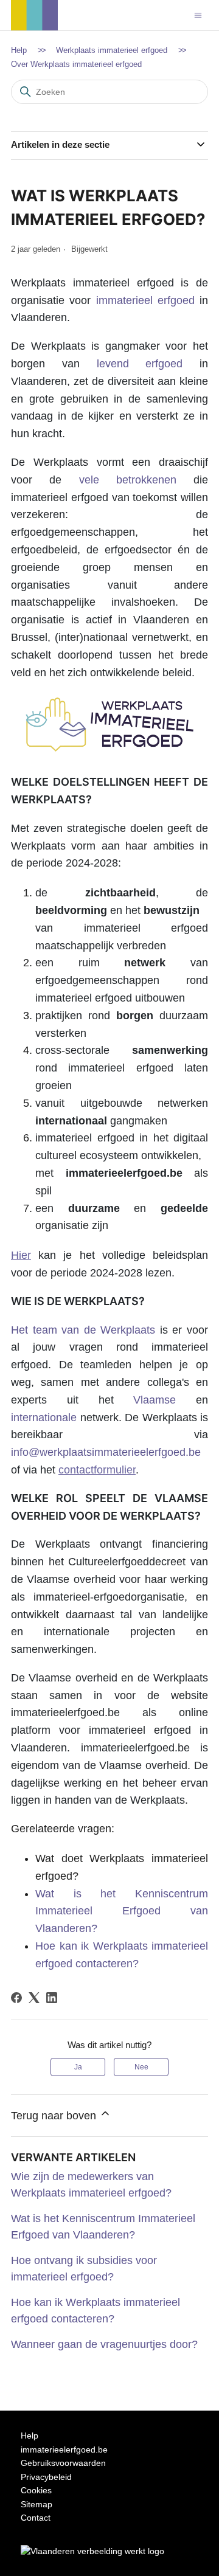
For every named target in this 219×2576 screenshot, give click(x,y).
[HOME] (34, 27)
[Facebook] (16, 1998)
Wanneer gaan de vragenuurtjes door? (104, 2344)
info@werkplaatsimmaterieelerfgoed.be (106, 1452)
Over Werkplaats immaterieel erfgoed (76, 64)
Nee (141, 2067)
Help (19, 50)
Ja (78, 2067)
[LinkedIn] (52, 1998)
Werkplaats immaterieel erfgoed (112, 50)
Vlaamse (165, 1400)
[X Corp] (34, 1998)
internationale (44, 1418)
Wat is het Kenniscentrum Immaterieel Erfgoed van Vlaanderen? (122, 1911)
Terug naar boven (55, 2116)
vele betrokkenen (128, 480)
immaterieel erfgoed (145, 300)
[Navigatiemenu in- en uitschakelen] (198, 15)
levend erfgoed (140, 364)
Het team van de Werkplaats (83, 1330)
